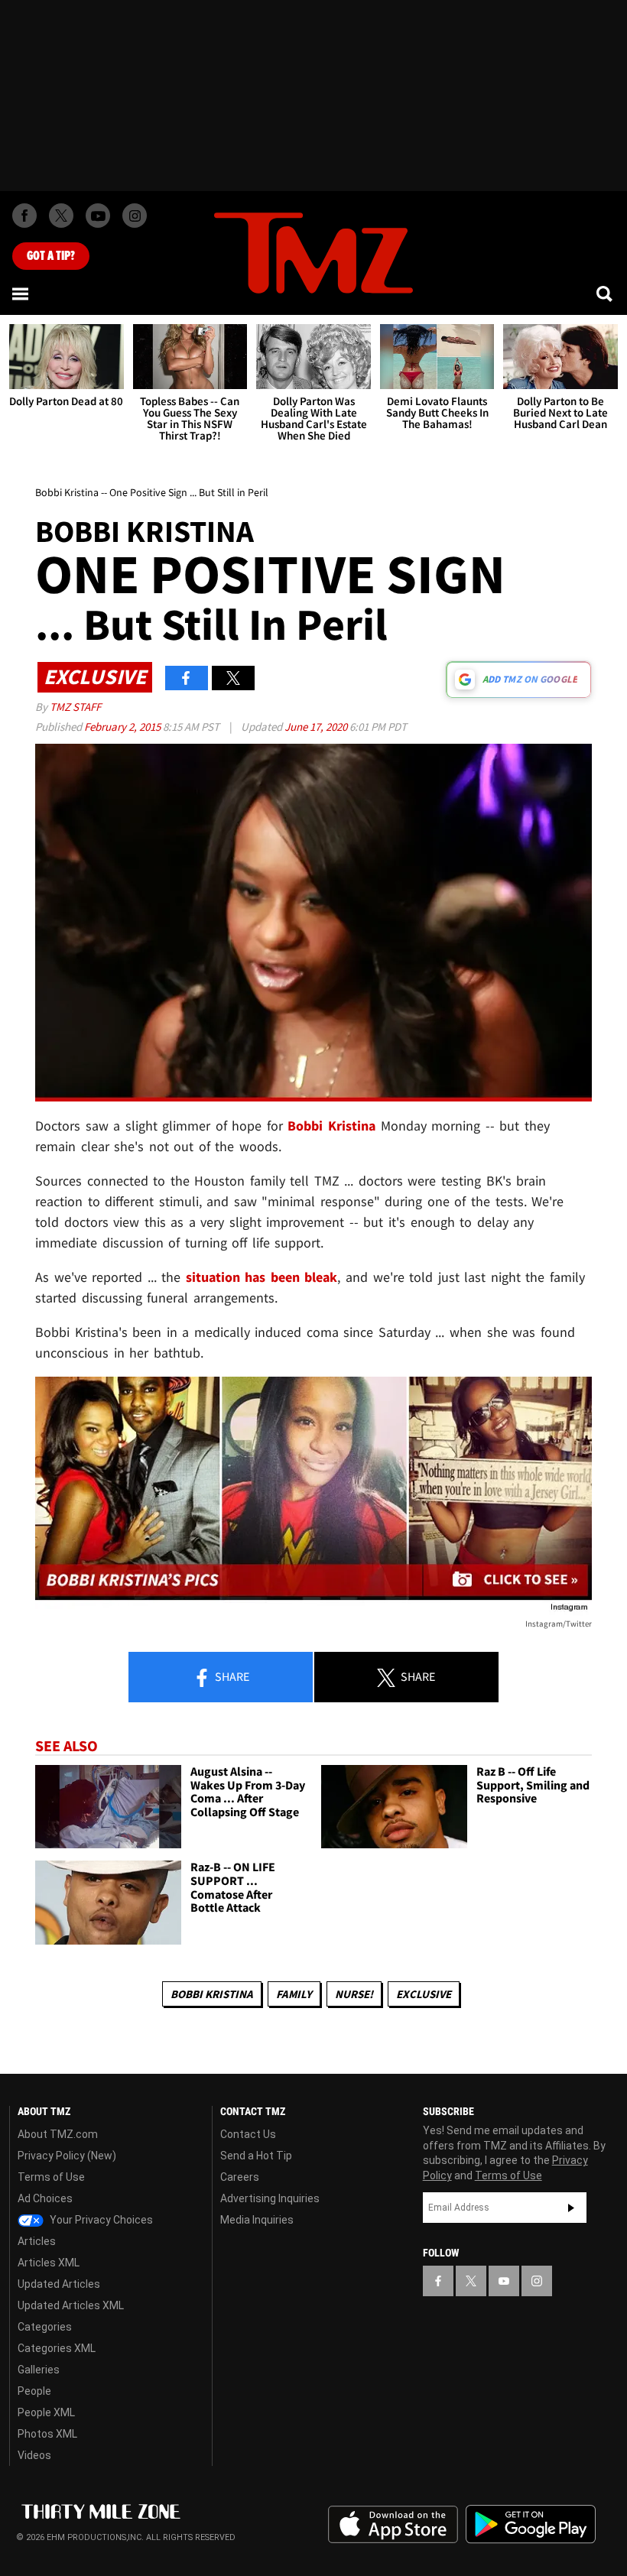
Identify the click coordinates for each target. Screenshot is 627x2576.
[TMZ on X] (61, 216)
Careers (240, 2177)
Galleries (39, 2370)
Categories (45, 2327)
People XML (46, 2412)
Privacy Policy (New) (67, 2156)
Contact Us (248, 2134)
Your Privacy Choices (100, 2220)
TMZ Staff (75, 707)
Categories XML (57, 2348)
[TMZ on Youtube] (98, 216)
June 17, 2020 (317, 727)
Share (231, 1676)
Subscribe (571, 2208)
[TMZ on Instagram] (135, 216)
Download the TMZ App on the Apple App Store (393, 2525)
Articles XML (49, 2263)
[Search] (606, 294)
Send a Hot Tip (256, 2156)
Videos (34, 2455)
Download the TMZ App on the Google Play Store (531, 2524)
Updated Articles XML (71, 2305)
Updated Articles (59, 2284)
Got (51, 256)
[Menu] (21, 294)
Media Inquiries (257, 2220)
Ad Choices (45, 2198)
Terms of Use (51, 2177)
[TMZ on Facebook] (24, 216)
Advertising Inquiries (270, 2198)
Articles (37, 2241)
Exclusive (424, 1994)
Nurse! (354, 1994)
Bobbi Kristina (212, 1994)
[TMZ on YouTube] (504, 2281)
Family (294, 1994)
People (34, 2391)
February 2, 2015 (123, 727)
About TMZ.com (58, 2134)
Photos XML (47, 2434)
